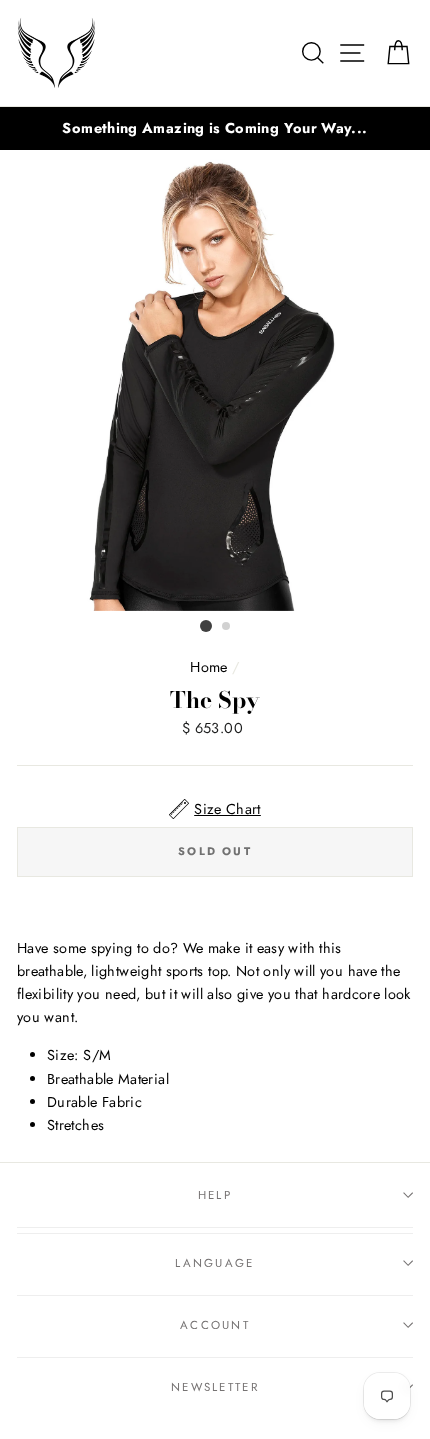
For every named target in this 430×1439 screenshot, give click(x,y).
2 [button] (227, 627)
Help (215, 1195)
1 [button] (206, 626)
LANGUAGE (215, 1263)
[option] (215, 128)
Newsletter (215, 1387)
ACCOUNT (215, 1325)
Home (208, 667)
